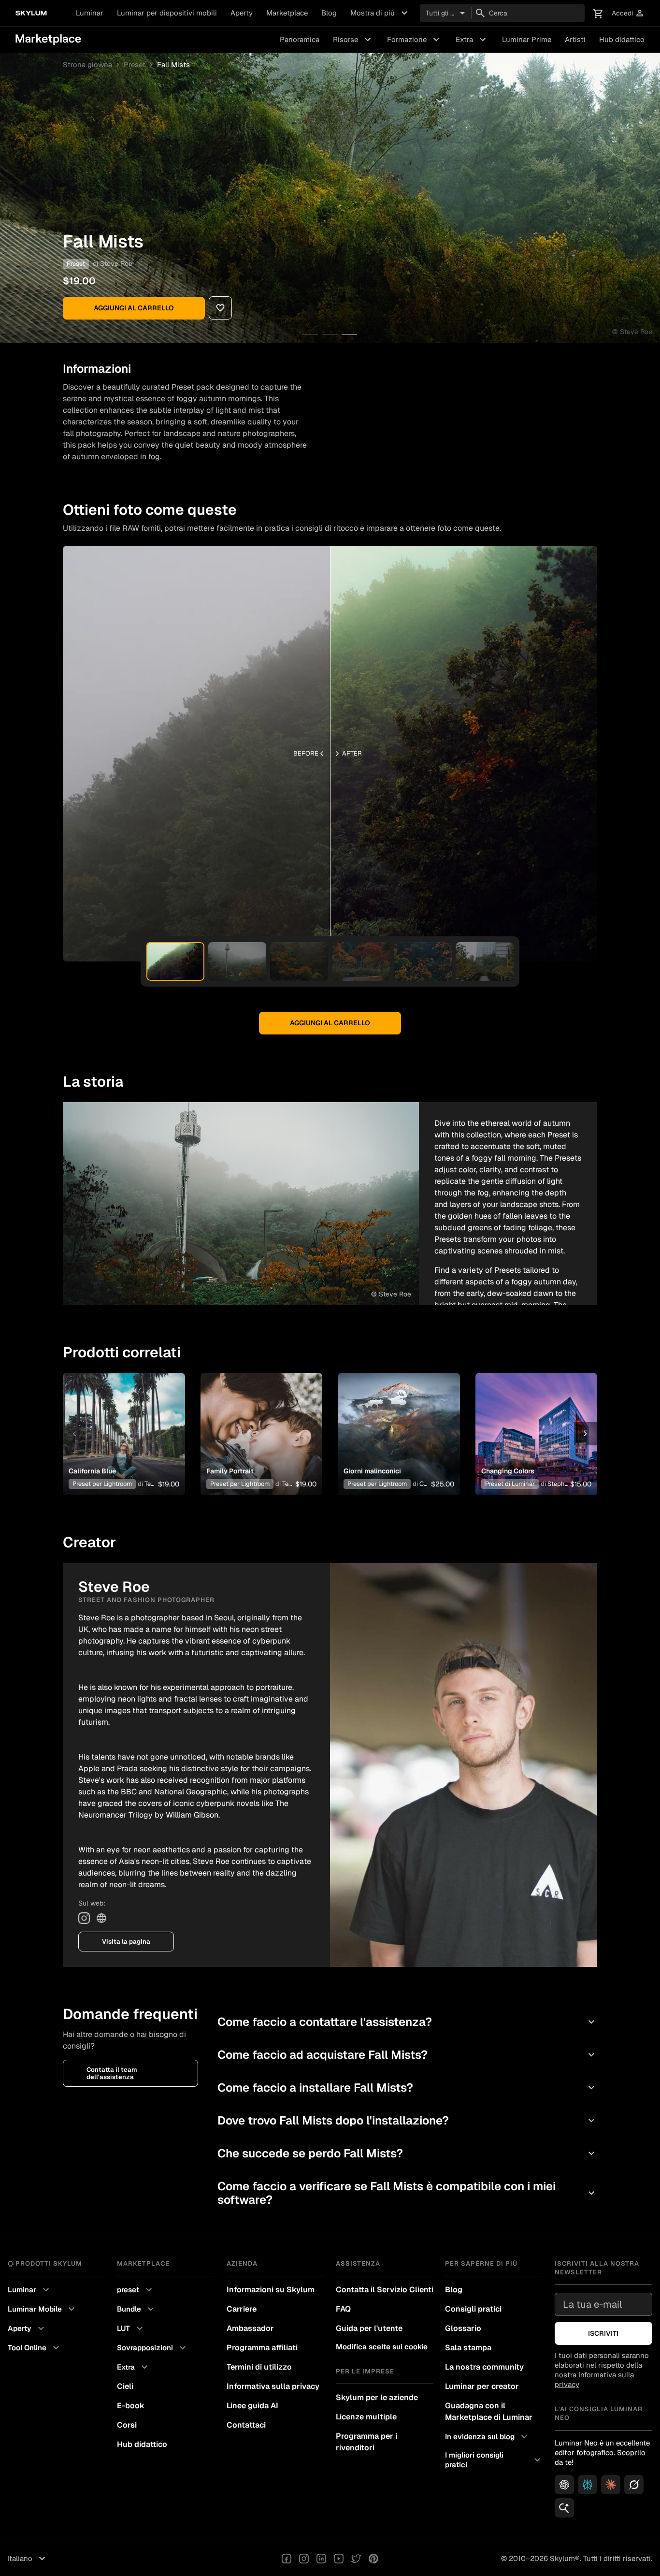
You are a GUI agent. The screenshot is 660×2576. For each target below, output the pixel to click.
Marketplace (287, 13)
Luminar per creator (482, 2386)
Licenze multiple (366, 2417)
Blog (329, 13)
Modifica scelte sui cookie (382, 2347)
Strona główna (87, 65)
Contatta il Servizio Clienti (385, 2290)
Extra (472, 40)
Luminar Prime (527, 39)
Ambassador (250, 2328)
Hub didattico (622, 39)
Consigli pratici (473, 2309)
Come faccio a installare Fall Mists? (407, 2088)
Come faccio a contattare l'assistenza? (407, 2022)
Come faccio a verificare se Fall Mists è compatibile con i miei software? (407, 2193)
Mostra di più (380, 13)
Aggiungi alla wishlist (118, 1422)
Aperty (242, 13)
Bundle (137, 2309)
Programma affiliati (262, 2348)
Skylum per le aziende (377, 2397)
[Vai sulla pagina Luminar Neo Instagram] (304, 2559)
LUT (131, 2329)
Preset (135, 65)
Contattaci (246, 2425)
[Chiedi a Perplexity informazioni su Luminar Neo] (588, 2485)
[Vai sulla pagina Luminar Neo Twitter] (356, 2559)
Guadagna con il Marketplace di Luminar (489, 2411)
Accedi (628, 13)
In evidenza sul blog (488, 2437)
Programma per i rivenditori (366, 2442)
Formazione (415, 40)
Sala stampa (468, 2348)
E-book (131, 2406)
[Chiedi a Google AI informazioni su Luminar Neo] (564, 2508)
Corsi (127, 2425)
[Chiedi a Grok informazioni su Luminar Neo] (634, 2485)
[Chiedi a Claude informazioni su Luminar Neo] (611, 2485)
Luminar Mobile (43, 2309)
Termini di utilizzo (259, 2367)
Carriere (242, 2309)
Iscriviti (603, 2333)
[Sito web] (101, 1918)
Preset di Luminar (510, 1484)
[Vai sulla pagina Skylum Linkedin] (321, 2559)
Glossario (463, 2328)
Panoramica (300, 39)
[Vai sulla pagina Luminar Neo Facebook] (287, 2559)
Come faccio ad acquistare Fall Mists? (407, 2055)
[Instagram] (84, 1918)
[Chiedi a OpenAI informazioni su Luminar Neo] (564, 2485)
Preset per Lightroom (102, 1484)
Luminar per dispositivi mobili (167, 13)
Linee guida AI (252, 2406)
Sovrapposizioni (153, 2348)
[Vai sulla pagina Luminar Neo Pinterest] (373, 2559)
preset (136, 2290)
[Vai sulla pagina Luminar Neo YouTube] (339, 2559)
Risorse (353, 40)
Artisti (575, 39)
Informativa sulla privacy (273, 2386)
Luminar (90, 13)
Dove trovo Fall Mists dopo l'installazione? (407, 2120)
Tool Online (35, 2348)
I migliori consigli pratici (494, 2460)
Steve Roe (116, 263)
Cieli (125, 2386)
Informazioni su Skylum (271, 2290)
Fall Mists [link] (173, 65)
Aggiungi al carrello (134, 308)
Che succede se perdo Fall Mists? (407, 2153)
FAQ (343, 2309)
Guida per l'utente (369, 2328)
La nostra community (484, 2367)
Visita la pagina (126, 1942)
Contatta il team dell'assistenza (112, 2073)
